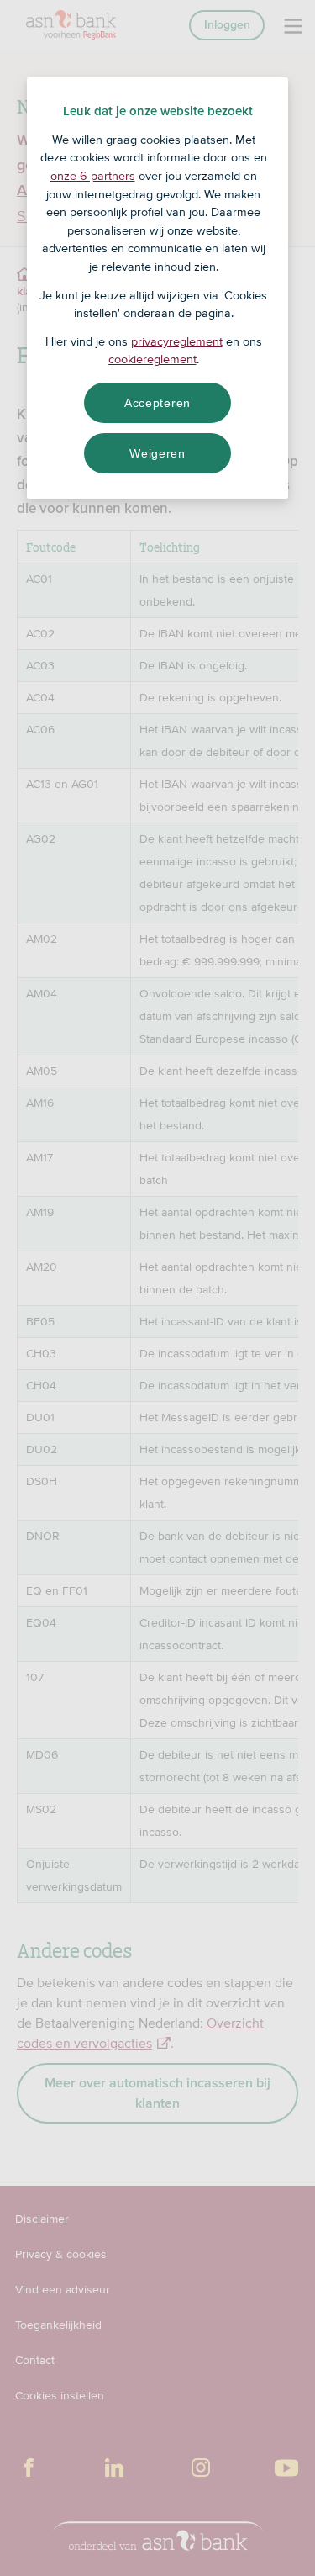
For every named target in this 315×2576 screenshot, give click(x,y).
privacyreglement (177, 341)
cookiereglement (152, 359)
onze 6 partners (93, 176)
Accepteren (157, 403)
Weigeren (157, 453)
